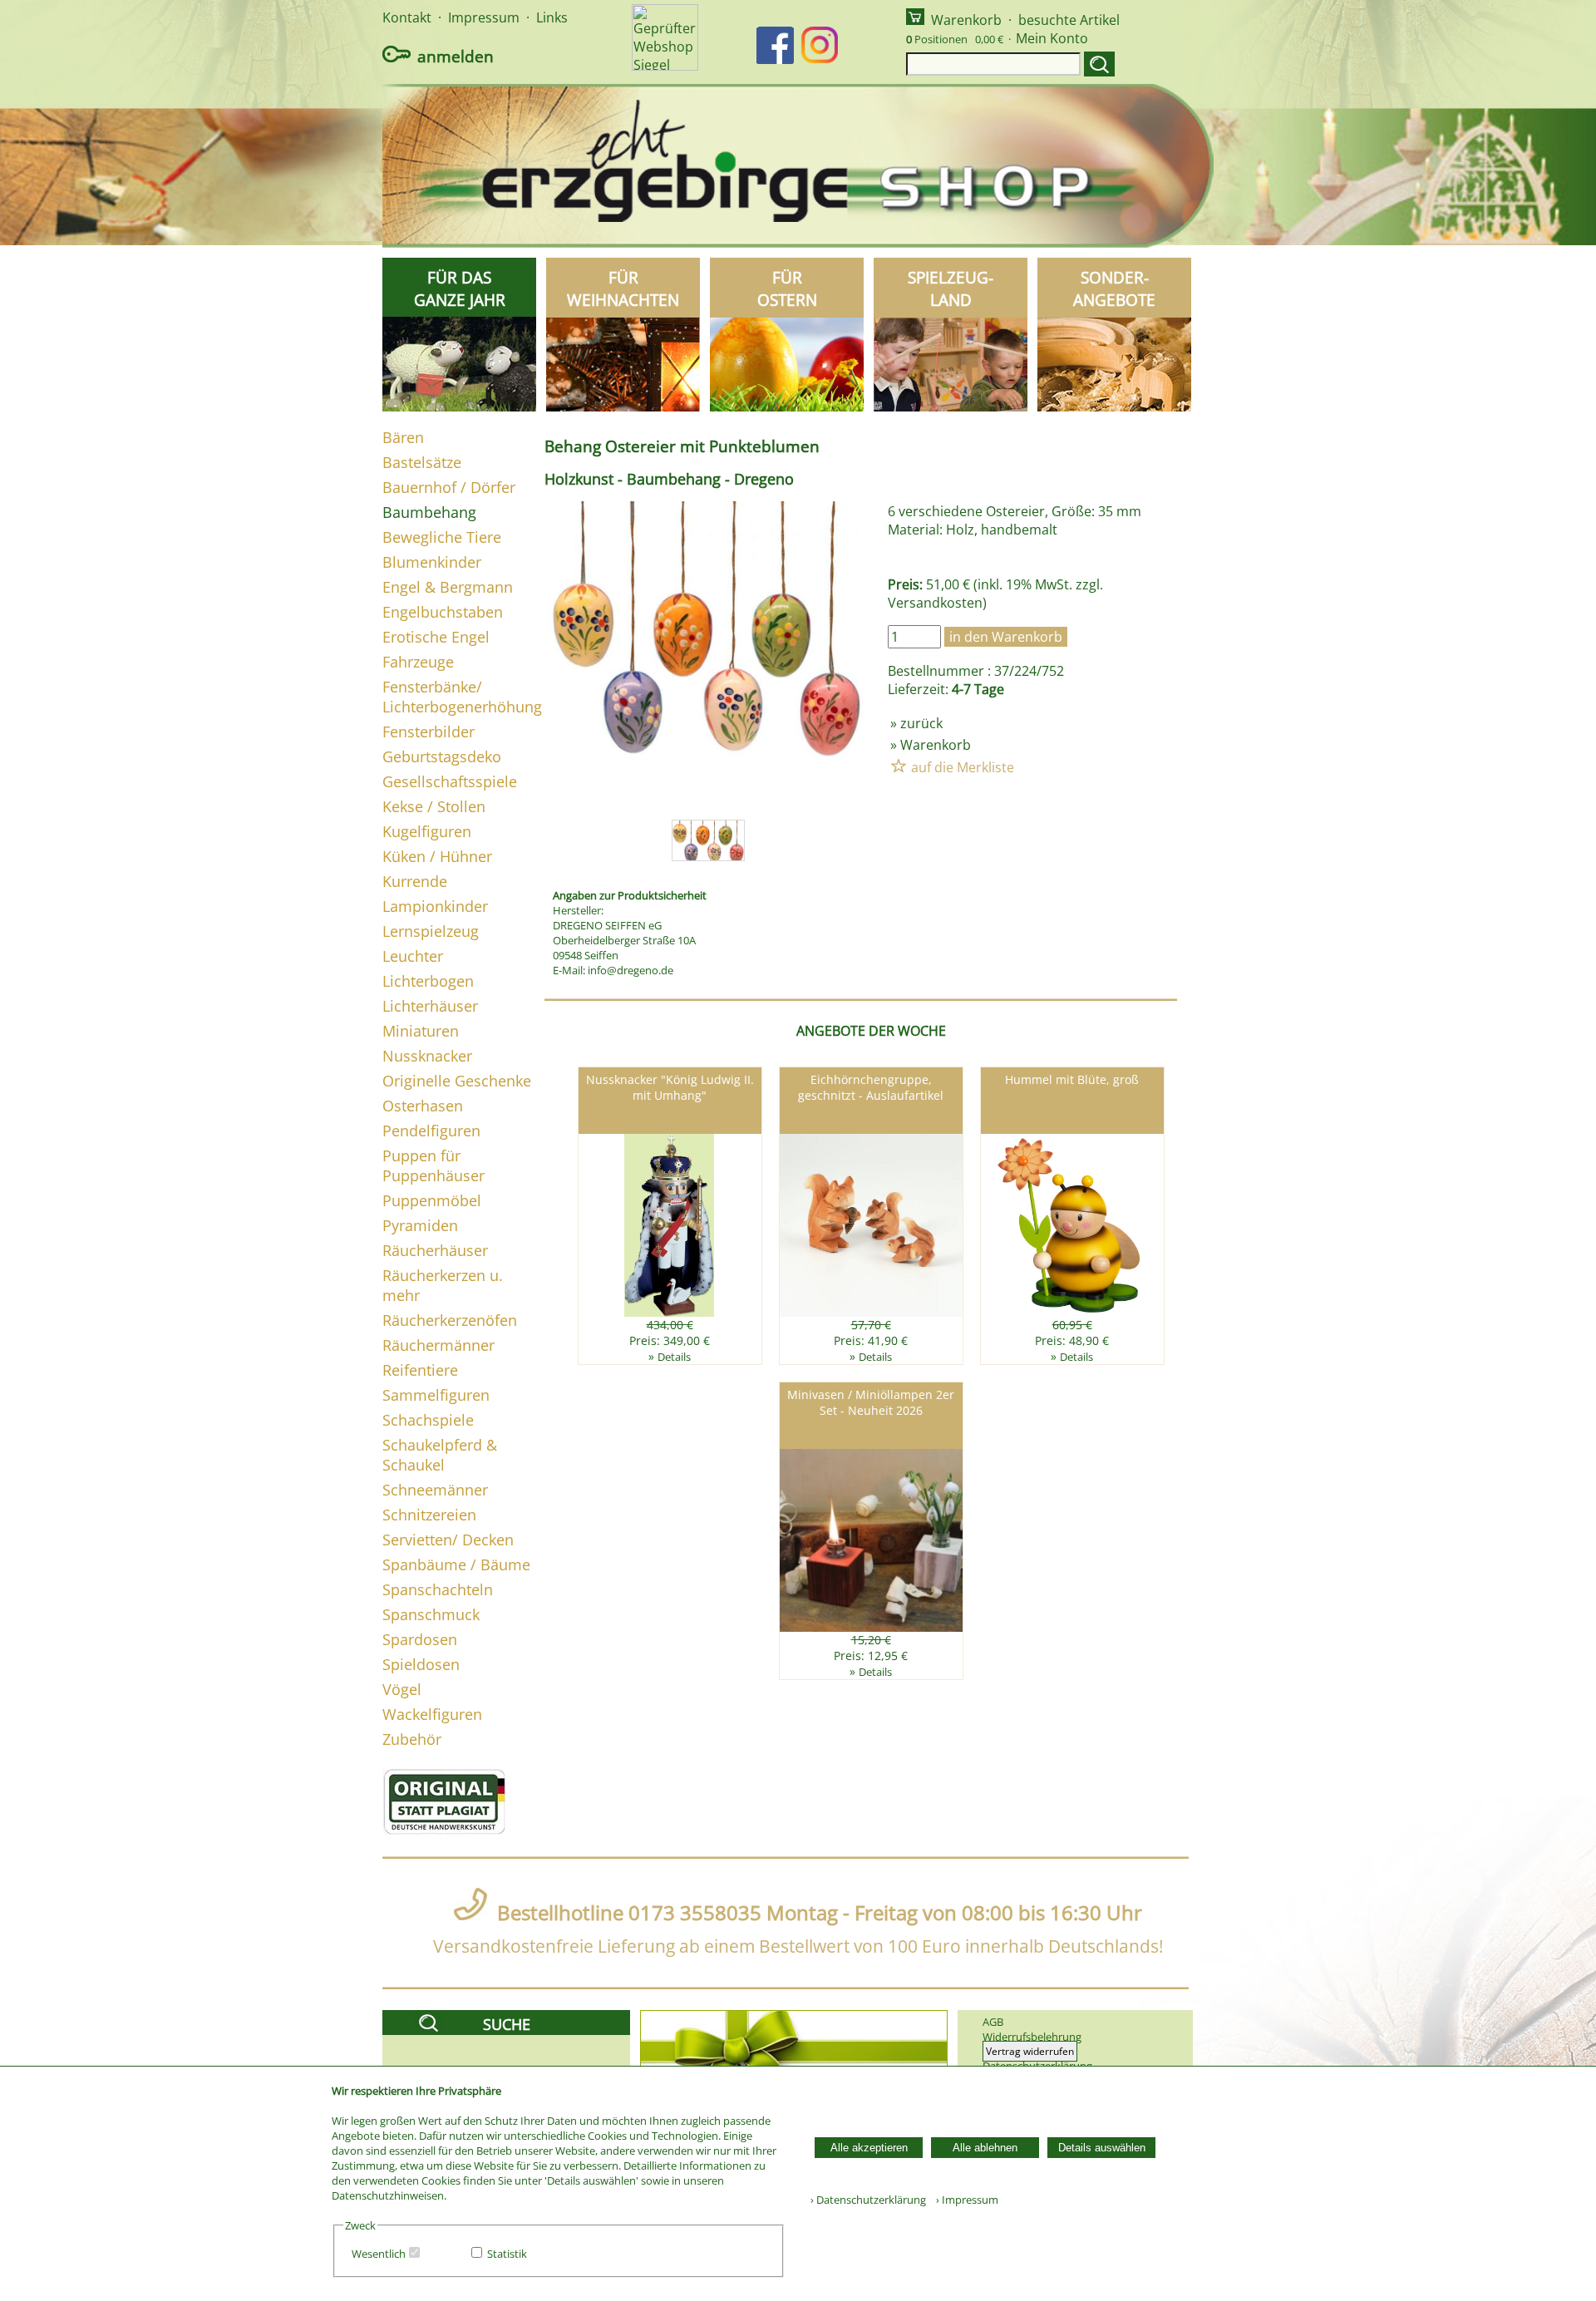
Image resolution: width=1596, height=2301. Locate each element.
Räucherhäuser (435, 1250)
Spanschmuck (431, 1614)
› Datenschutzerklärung (868, 2200)
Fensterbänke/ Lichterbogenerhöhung (462, 697)
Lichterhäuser (430, 1006)
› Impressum (963, 2200)
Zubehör (412, 1739)
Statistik (507, 2254)
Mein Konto (1052, 38)
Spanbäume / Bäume (456, 1564)
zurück (921, 723)
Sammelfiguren (436, 1395)
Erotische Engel (436, 637)
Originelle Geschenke (457, 1081)
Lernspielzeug (431, 931)
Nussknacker (427, 1056)
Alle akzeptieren (869, 2148)
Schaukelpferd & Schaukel (440, 1455)
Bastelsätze (422, 462)
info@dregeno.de (631, 970)
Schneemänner (435, 1490)
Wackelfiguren (432, 1714)
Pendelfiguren (431, 1131)
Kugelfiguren (427, 831)
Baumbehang (429, 512)
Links (552, 17)
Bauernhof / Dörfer (449, 487)
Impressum (484, 17)
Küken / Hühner (437, 856)
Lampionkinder (435, 906)
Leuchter (413, 956)
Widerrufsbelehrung (1032, 2037)
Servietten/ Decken (448, 1540)
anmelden (456, 56)
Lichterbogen (428, 981)
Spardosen (420, 1639)
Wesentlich (379, 2254)
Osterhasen (423, 1106)
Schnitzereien (429, 1515)
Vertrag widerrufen (1030, 2051)
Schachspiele (428, 1420)
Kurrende (415, 881)
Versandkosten (935, 603)
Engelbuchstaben (443, 612)
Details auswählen (1102, 2148)
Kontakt (407, 17)
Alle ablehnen (985, 2148)
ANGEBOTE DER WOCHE (871, 1031)
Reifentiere (420, 1370)
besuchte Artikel (1069, 20)
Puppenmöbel (432, 1200)
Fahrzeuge (418, 662)
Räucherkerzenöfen (450, 1320)
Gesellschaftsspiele (450, 781)
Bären (403, 437)
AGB (993, 2022)
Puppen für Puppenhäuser (433, 1165)
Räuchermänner (438, 1345)
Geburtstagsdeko (442, 756)
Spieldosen (421, 1664)
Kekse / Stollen (434, 806)
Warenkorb (966, 20)
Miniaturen (421, 1031)
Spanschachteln (438, 1589)
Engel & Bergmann (448, 587)
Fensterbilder (429, 732)
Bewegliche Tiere (442, 537)
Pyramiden (420, 1225)
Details (674, 1357)
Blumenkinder (432, 562)
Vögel (402, 1689)
